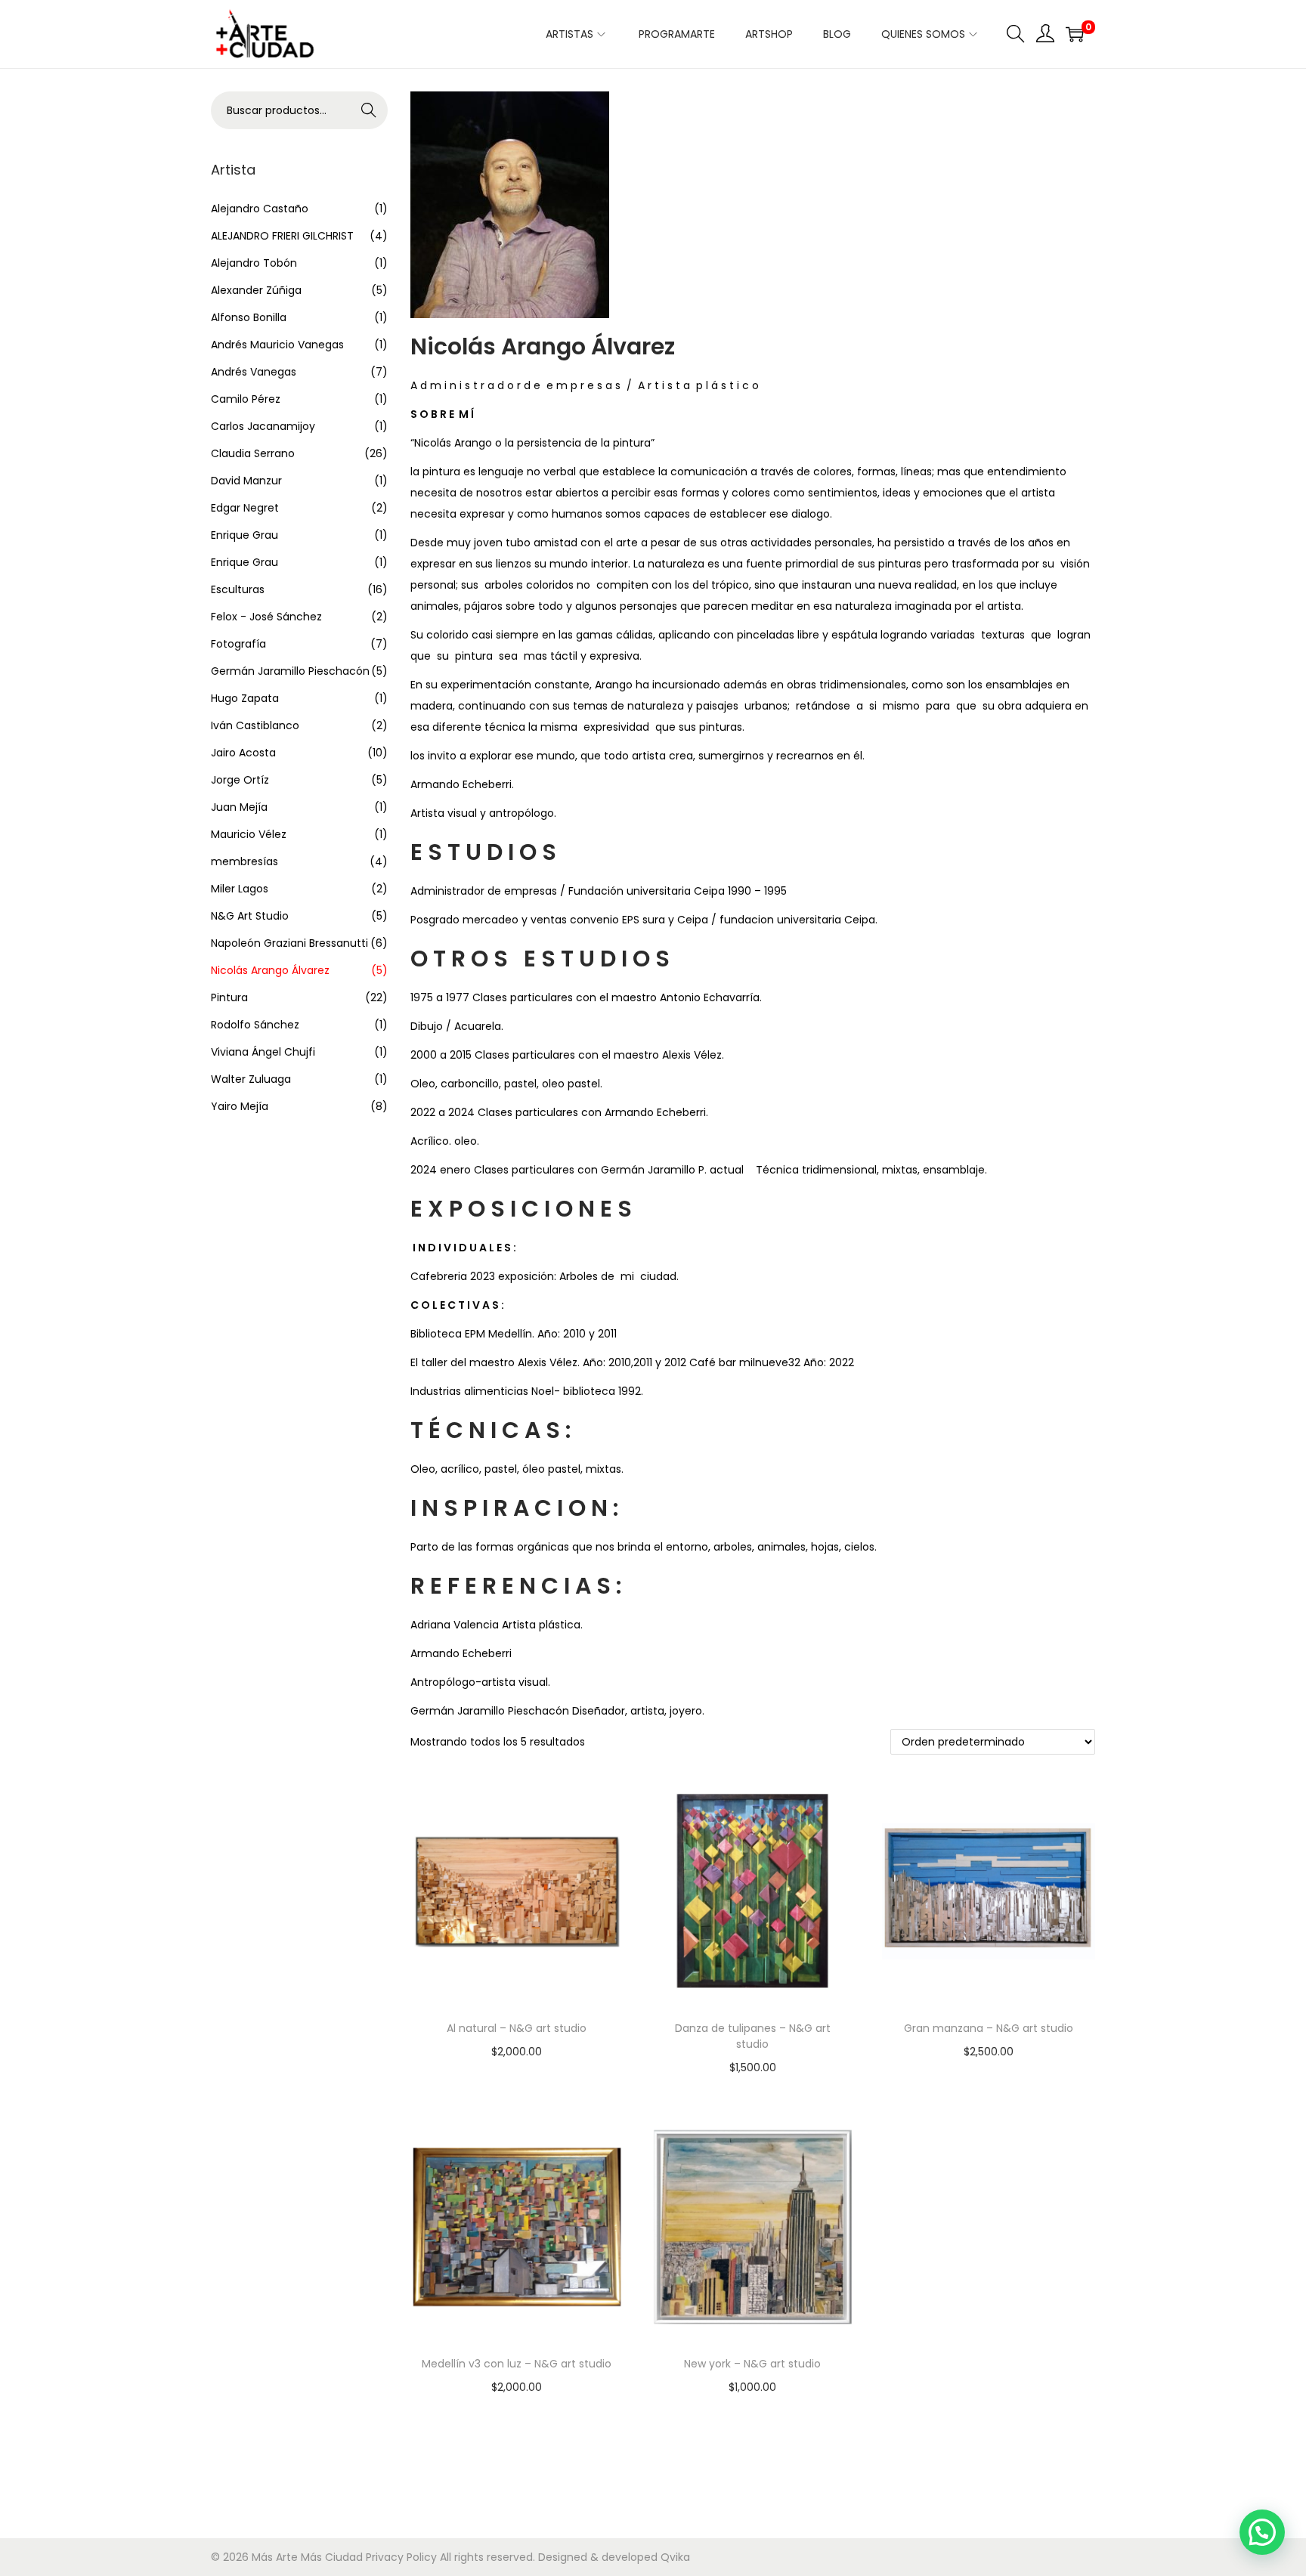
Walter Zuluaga (251, 1079)
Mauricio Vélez (249, 834)
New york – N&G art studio (752, 2364)
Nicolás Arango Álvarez (270, 970)
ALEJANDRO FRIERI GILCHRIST (282, 236)
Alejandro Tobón (254, 263)
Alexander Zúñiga (256, 290)
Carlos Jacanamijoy (263, 426)
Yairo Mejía (240, 1106)
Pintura (229, 997)
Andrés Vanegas (254, 372)
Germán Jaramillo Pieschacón (290, 671)
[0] (1075, 34)
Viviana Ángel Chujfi (263, 1052)
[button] (1262, 2532)
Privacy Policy (401, 2557)
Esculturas (238, 589)
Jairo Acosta (243, 753)
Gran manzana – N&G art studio (989, 2028)
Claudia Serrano (253, 453)
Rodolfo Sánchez (255, 1025)
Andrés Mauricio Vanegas (277, 345)
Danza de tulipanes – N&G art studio (753, 2036)
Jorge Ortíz (240, 780)
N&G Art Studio (250, 916)
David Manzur (246, 481)
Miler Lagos (240, 889)
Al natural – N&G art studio (517, 2028)
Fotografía (238, 644)
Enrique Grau (244, 535)
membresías (244, 861)
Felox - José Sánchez (266, 617)
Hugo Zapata (245, 698)
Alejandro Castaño (260, 209)
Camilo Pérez (246, 399)
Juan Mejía (239, 807)
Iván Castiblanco (255, 725)
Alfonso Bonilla (249, 317)
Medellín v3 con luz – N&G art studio (517, 2364)
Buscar (369, 110)
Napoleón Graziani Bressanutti (289, 943)
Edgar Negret (245, 508)
